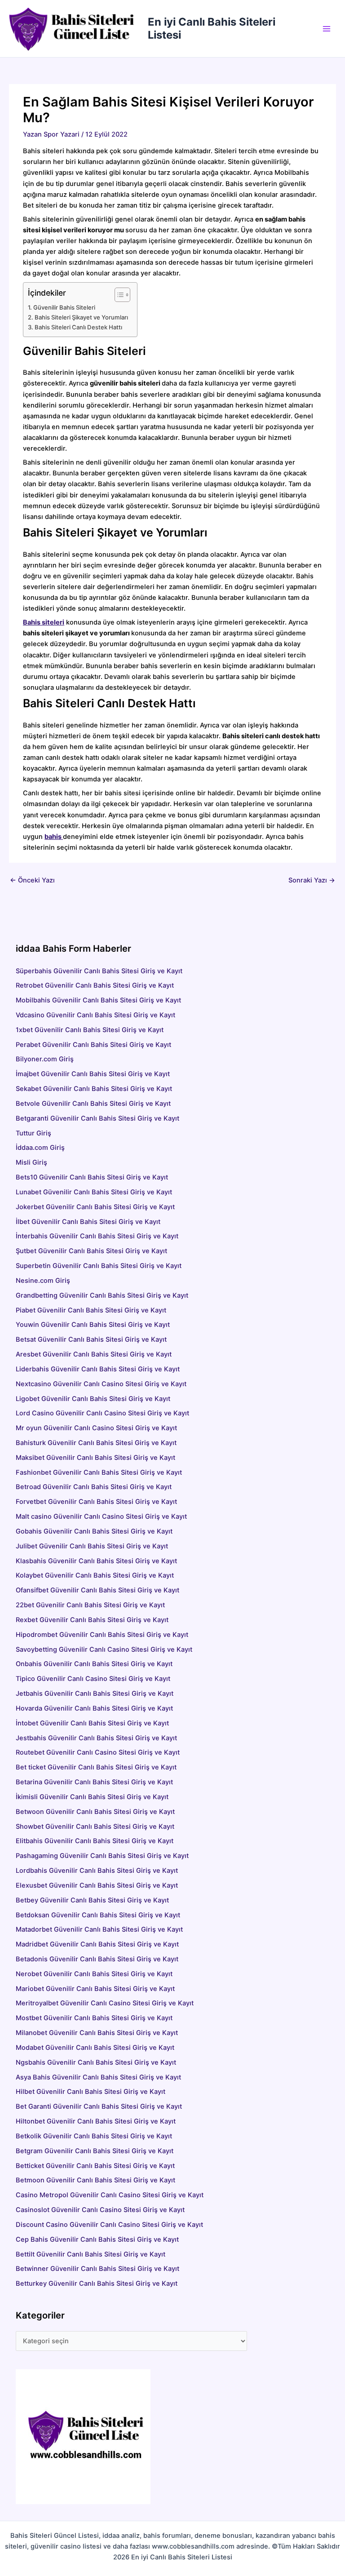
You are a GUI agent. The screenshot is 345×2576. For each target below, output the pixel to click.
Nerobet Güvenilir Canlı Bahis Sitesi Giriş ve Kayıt (94, 1974)
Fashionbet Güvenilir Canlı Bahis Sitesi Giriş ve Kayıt (99, 1472)
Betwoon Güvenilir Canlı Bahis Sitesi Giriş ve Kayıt (95, 1812)
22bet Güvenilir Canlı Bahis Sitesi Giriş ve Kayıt (90, 1605)
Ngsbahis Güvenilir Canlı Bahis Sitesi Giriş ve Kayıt (96, 2062)
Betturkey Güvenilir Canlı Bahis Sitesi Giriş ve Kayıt (97, 2283)
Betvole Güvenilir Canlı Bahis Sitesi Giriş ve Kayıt (93, 1104)
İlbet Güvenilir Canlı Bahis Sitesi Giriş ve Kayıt (88, 1222)
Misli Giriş (31, 1162)
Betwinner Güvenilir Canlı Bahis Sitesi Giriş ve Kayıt (97, 2269)
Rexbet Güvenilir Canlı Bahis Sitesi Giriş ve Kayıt (92, 1620)
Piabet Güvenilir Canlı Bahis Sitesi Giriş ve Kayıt (91, 1310)
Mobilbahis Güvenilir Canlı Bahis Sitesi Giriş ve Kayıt (98, 1000)
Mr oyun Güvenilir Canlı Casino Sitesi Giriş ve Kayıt (96, 1428)
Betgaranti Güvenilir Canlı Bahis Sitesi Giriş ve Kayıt (97, 1118)
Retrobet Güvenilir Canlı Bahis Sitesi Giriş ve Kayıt (95, 985)
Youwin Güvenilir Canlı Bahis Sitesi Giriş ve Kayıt (93, 1325)
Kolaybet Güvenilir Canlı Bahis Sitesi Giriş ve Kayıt (95, 1575)
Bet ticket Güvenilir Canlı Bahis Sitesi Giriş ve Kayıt (96, 1767)
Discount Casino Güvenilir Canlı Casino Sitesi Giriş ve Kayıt (109, 2225)
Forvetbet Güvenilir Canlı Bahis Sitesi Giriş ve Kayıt (96, 1502)
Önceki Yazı (32, 880)
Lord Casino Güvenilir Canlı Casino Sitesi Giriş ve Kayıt (102, 1413)
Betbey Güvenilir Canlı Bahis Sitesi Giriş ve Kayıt (92, 1900)
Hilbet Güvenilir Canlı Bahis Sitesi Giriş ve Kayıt (91, 2092)
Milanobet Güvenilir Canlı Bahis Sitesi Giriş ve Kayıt (97, 2033)
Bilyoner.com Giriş (45, 1059)
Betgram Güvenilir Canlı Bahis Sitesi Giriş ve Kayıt (95, 2151)
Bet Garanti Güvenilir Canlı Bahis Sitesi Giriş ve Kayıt (99, 2106)
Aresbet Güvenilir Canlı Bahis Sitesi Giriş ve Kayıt (129, 1354)
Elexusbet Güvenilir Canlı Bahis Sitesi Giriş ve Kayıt (97, 1885)
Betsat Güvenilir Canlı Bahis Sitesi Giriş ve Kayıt (142, 1339)
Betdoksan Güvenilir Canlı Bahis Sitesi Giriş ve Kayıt (98, 1915)
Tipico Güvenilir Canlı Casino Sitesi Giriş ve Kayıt (93, 1679)
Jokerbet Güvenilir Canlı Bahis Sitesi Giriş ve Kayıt (95, 1207)
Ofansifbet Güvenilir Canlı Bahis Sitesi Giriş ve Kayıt (97, 1590)
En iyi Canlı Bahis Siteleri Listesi (212, 28)
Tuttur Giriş (33, 1133)
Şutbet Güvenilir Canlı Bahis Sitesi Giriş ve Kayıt (91, 1251)
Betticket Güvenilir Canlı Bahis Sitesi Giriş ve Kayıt (95, 2166)
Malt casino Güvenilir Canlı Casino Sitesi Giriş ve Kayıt (101, 1516)
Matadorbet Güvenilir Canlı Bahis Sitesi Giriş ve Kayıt (99, 1929)
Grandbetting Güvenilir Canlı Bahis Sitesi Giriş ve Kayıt (102, 1295)
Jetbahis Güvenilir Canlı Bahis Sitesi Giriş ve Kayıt (95, 1694)
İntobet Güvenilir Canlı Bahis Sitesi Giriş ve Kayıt (92, 1723)
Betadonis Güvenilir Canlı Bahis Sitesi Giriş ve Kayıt (97, 1959)
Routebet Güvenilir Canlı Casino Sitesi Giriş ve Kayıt (98, 1752)
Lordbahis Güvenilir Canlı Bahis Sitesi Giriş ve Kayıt (97, 1871)
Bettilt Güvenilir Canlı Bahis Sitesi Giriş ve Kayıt (91, 2254)
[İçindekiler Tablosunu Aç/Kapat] (118, 295)
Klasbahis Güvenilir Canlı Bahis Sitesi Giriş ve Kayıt (96, 1561)
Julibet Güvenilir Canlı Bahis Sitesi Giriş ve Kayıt (92, 1546)
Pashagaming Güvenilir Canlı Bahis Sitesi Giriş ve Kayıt (102, 1856)
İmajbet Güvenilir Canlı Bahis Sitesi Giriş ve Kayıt (93, 1074)
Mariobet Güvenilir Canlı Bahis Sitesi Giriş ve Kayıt (95, 1989)
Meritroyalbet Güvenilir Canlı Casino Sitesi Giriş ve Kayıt (105, 2003)
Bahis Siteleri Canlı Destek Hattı (78, 327)
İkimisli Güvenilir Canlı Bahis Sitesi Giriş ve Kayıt (92, 1797)
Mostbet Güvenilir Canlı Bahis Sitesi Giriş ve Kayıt (94, 2018)
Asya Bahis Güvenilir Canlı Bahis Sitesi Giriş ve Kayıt (98, 2077)
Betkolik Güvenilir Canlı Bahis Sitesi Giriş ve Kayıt (94, 2136)
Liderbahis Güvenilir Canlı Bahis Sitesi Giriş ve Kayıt (98, 1369)
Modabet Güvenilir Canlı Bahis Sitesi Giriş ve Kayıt (95, 2048)
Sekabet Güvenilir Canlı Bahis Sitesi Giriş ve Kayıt (94, 1089)
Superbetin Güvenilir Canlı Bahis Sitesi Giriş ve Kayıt (99, 1266)
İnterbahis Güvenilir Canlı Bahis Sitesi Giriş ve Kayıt (97, 1236)
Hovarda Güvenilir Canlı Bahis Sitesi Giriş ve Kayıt (94, 1708)
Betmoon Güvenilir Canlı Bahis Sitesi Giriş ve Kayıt (95, 2180)
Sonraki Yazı (312, 880)
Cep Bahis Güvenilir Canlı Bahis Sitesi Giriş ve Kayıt (97, 2239)
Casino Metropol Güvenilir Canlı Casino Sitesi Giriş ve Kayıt (110, 2195)
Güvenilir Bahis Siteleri (64, 307)
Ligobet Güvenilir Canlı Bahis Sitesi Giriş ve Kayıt (93, 1399)
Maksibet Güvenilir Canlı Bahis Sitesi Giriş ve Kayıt (95, 1458)
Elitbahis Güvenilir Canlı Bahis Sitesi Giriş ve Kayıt (95, 1841)
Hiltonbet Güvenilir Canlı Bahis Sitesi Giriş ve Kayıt (96, 2121)
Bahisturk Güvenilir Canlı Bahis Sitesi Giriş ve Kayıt (96, 1443)
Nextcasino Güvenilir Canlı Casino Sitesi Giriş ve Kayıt (101, 1384)
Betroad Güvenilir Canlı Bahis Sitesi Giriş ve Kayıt (94, 1487)
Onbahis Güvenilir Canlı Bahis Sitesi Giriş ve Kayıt (94, 1664)
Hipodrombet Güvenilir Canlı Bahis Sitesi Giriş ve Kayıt (102, 1635)
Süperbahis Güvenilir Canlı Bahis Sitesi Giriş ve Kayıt (99, 971)
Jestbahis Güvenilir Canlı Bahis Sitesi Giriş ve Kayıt (96, 1738)
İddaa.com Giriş (40, 1148)
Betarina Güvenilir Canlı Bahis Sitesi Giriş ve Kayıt (94, 1782)
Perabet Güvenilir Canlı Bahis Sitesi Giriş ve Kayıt (93, 1045)
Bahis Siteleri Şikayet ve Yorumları (81, 317)
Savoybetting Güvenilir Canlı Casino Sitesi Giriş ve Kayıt (104, 1649)
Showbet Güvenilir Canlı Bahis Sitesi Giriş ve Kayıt (95, 1827)
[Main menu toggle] (327, 29)
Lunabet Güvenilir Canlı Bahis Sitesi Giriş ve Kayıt (94, 1192)
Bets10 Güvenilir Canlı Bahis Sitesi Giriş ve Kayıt (92, 1177)
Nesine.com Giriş (43, 1281)
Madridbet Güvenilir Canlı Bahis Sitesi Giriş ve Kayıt (97, 1944)
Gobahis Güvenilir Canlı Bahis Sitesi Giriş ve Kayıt (94, 1531)
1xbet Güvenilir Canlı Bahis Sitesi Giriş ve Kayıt (90, 1030)
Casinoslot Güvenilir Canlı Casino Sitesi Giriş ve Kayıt (100, 2210)
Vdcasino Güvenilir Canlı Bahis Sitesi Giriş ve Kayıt (95, 1015)
